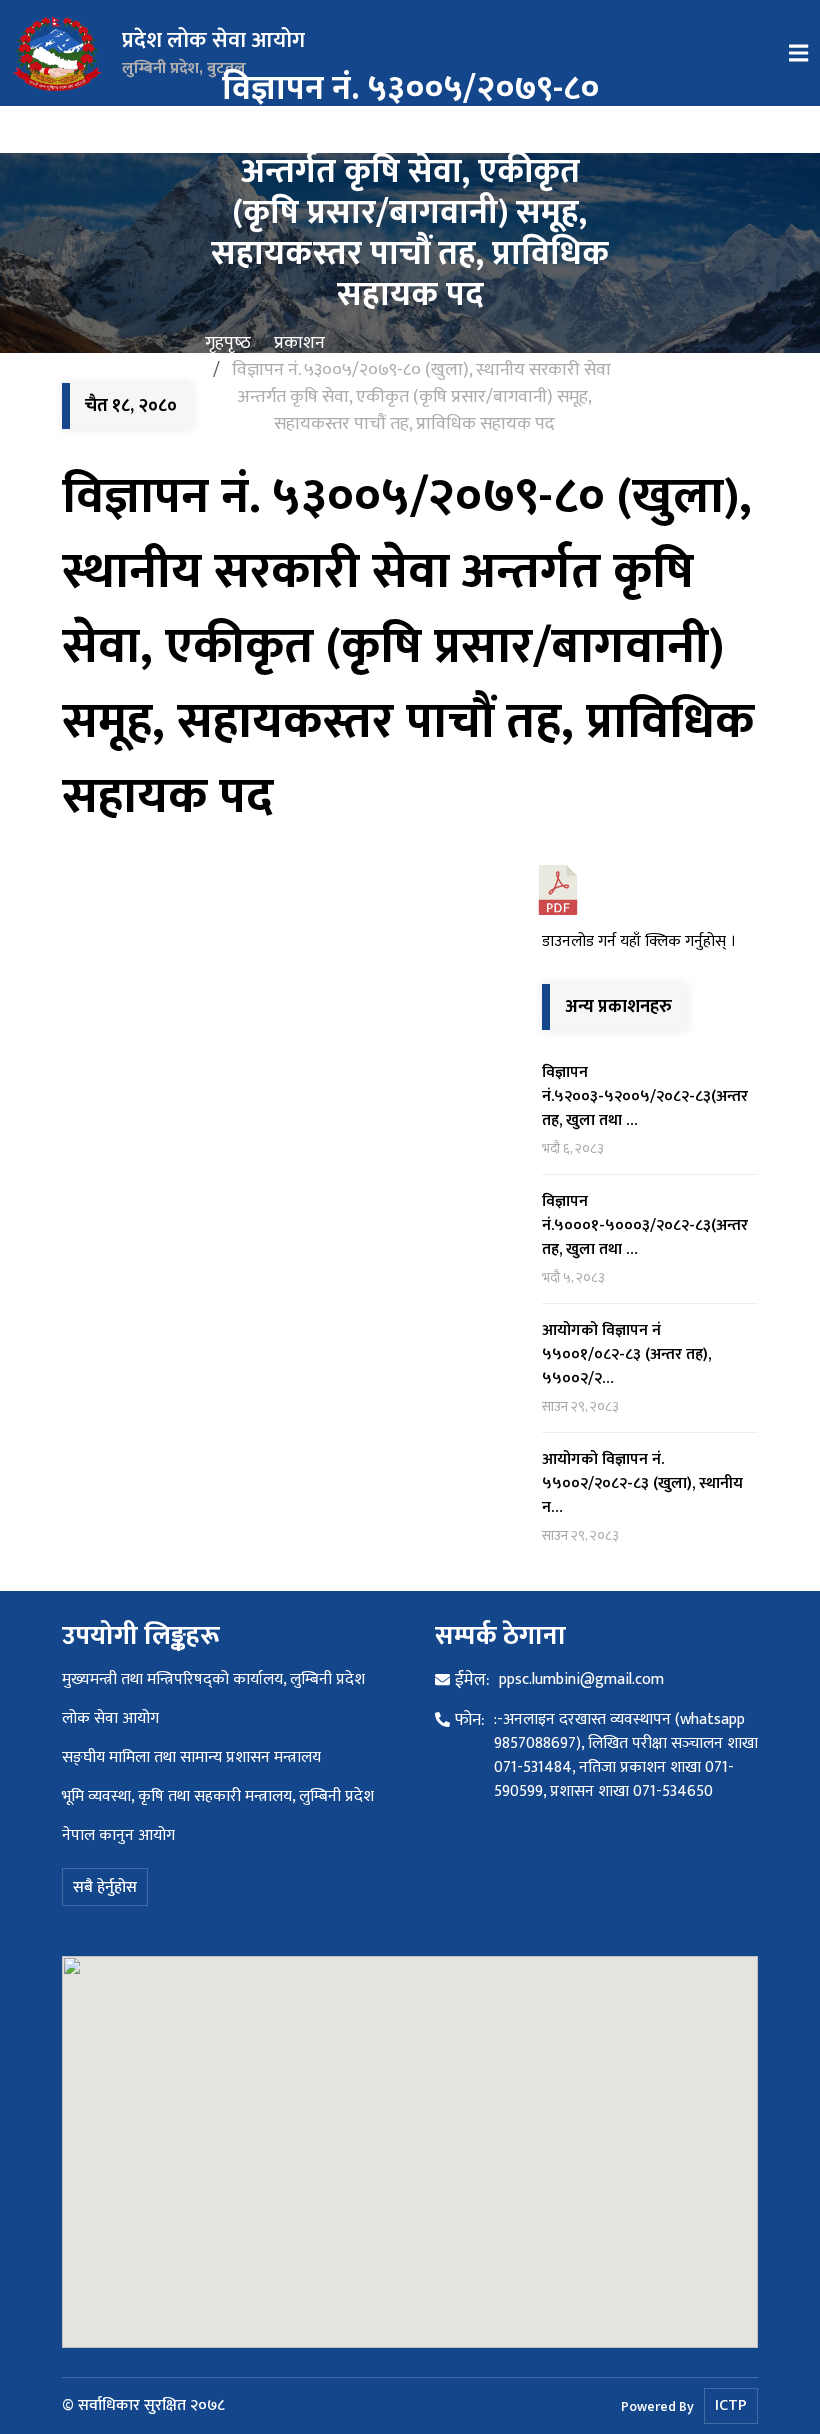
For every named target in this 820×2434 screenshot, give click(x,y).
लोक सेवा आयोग (110, 1718)
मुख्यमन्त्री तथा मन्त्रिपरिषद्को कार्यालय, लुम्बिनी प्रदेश (213, 1679)
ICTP (731, 2405)
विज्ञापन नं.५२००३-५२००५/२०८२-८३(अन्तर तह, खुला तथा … (645, 1096)
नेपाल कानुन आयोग (118, 1835)
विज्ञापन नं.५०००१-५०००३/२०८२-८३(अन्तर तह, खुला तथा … (645, 1225)
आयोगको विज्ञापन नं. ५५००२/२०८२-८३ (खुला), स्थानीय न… (642, 1483)
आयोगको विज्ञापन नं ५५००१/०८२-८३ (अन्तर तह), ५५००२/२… (626, 1354)
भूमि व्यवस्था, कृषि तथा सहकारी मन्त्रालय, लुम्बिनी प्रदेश (218, 1796)
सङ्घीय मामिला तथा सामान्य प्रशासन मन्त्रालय (191, 1757)
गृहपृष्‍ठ (228, 343)
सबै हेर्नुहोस (105, 1887)
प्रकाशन (299, 343)
